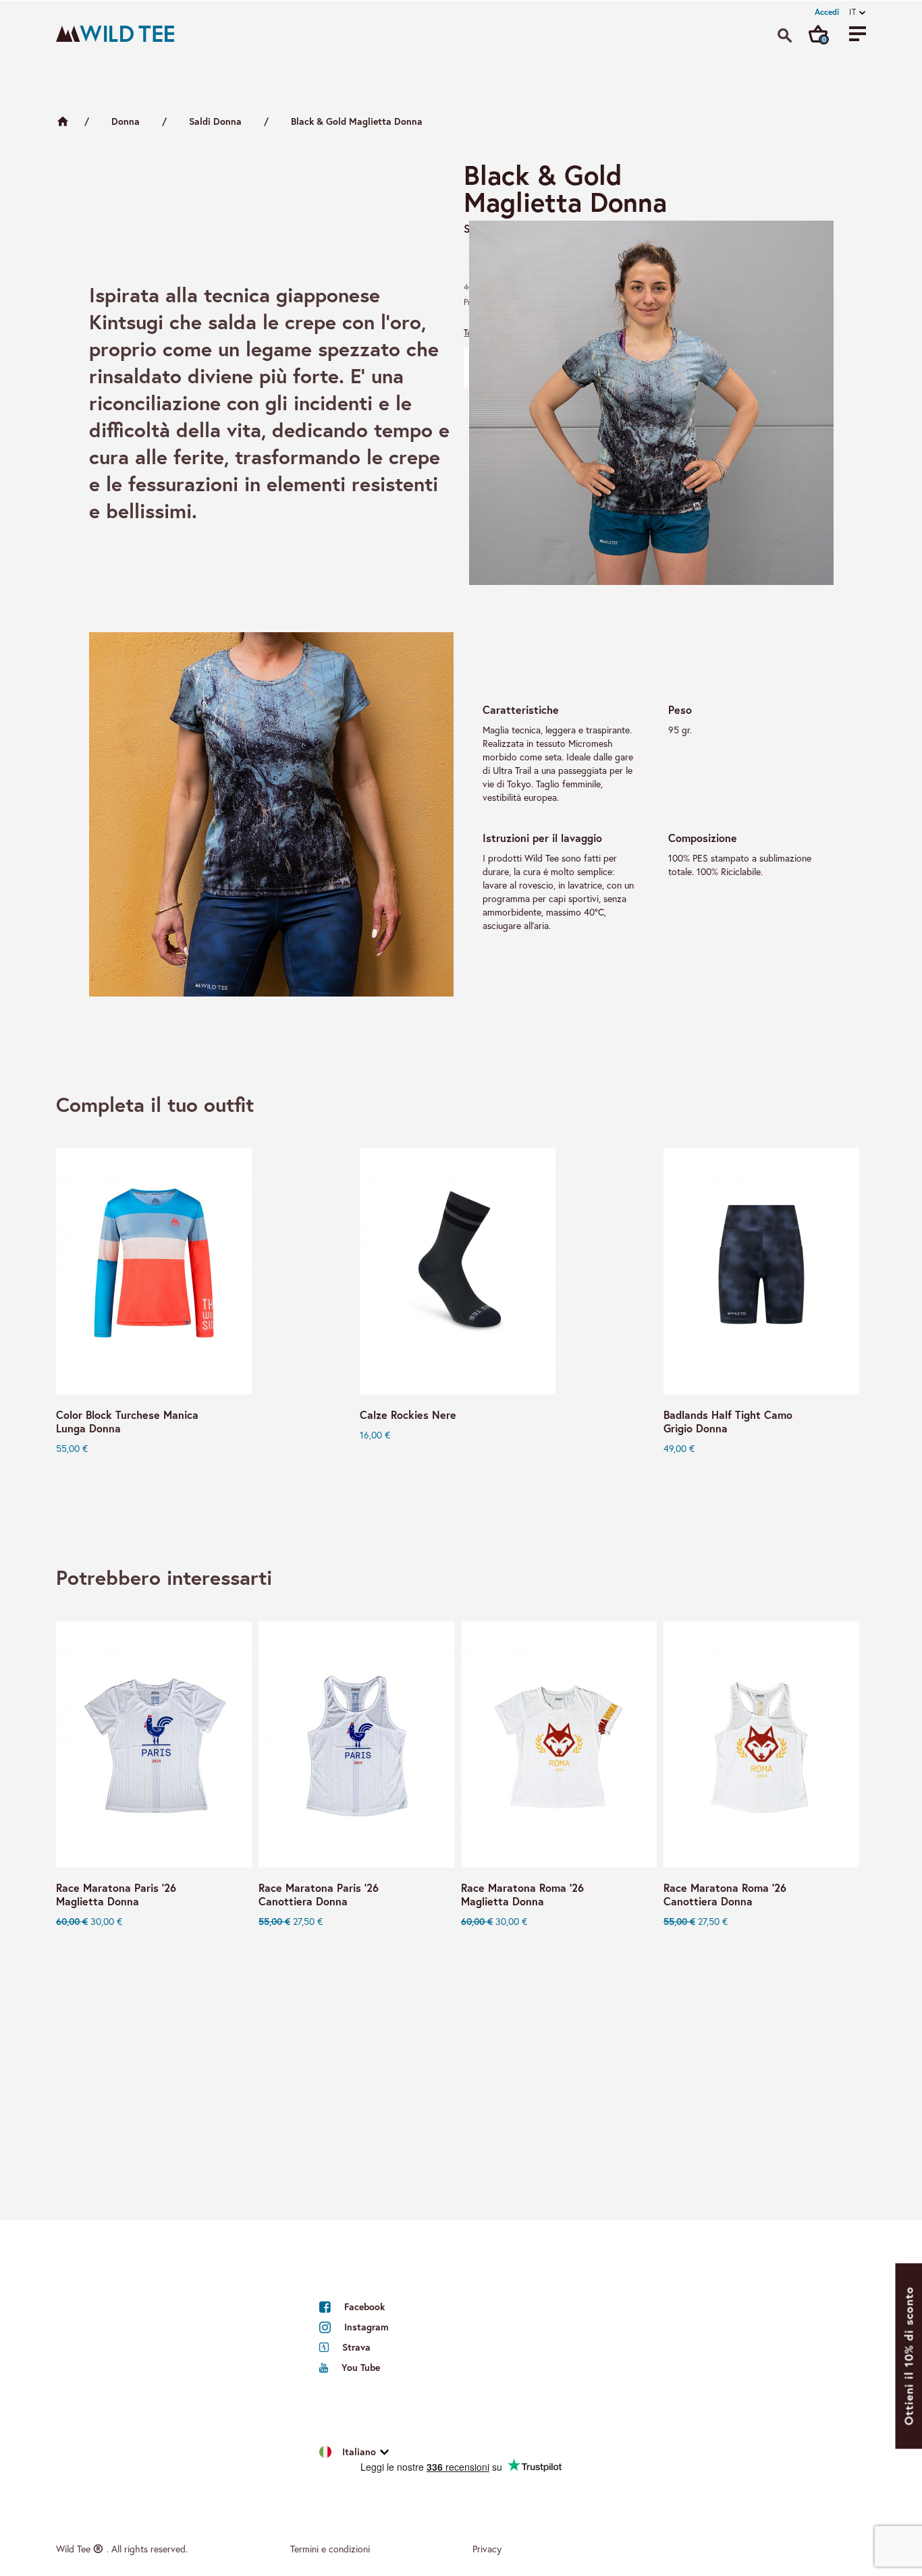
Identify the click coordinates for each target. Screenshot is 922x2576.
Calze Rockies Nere (408, 1415)
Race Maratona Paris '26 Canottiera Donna (319, 1895)
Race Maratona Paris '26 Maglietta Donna (116, 1895)
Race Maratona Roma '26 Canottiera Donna (725, 1895)
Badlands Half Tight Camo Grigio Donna (728, 1422)
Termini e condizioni (330, 2549)
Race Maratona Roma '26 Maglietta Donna (522, 1895)
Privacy (487, 2549)
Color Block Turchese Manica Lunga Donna (127, 1422)
